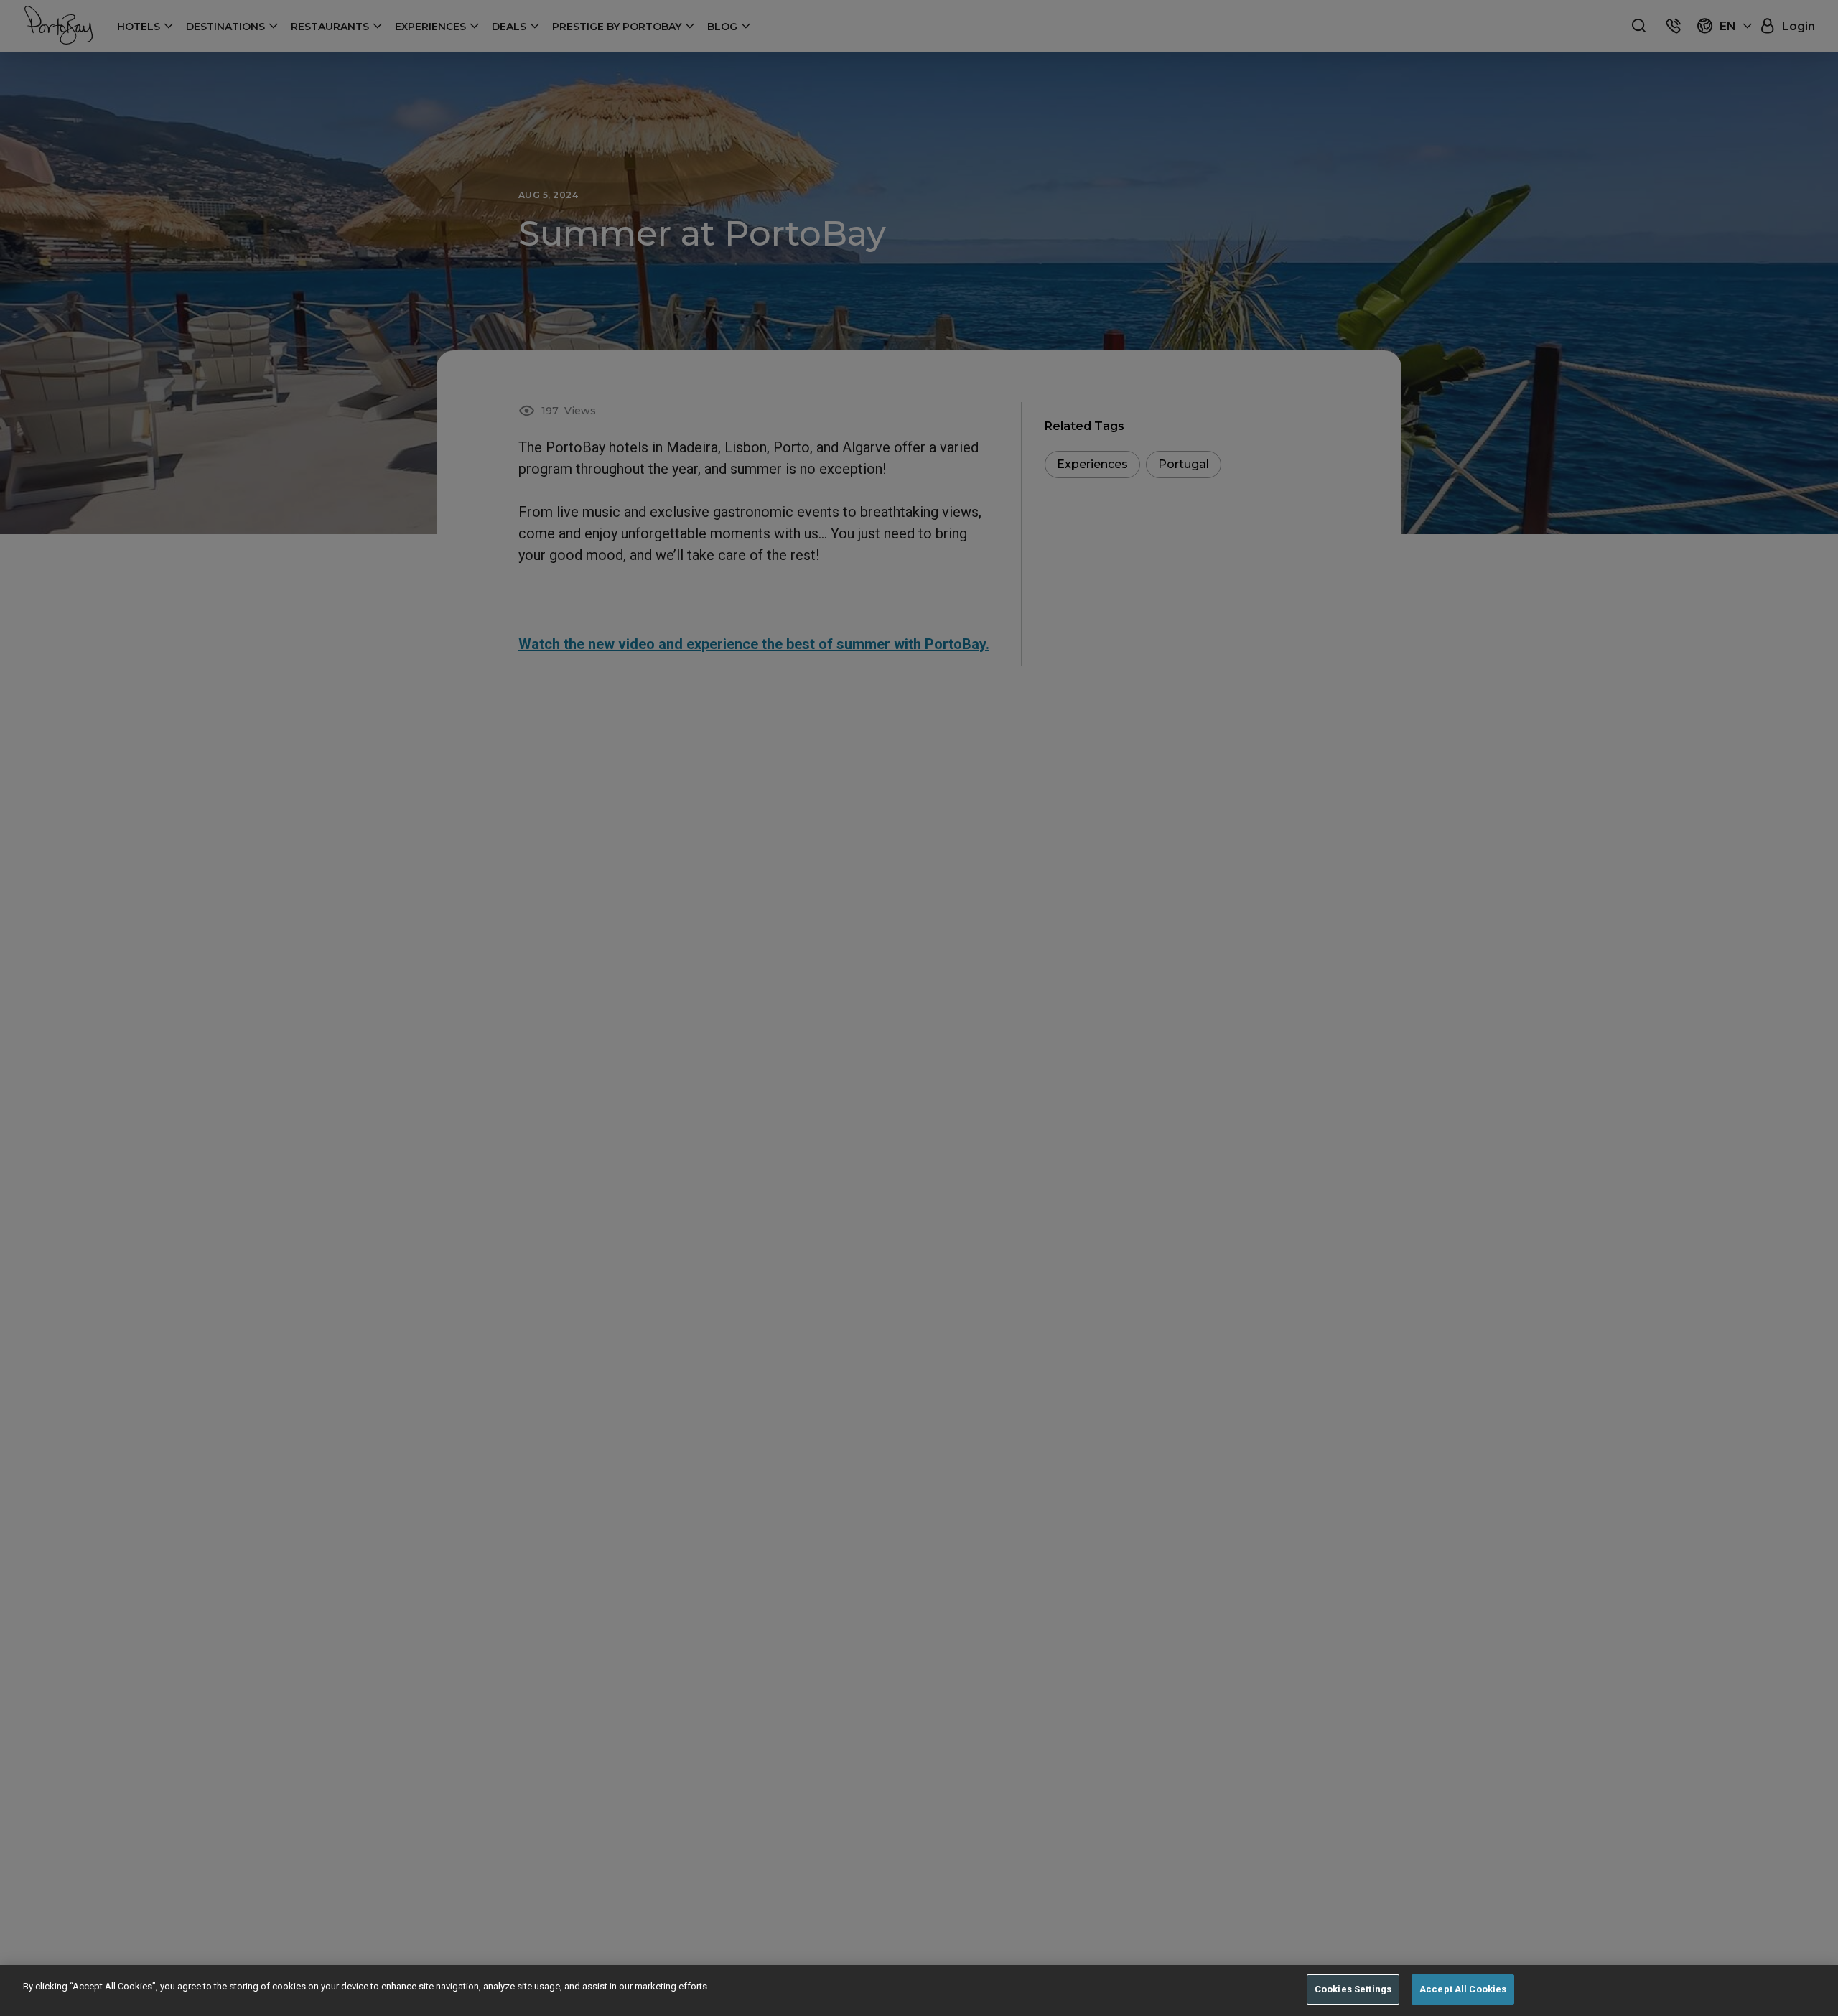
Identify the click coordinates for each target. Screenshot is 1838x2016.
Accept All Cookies (1463, 1989)
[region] (919, 1991)
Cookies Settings (1353, 1989)
